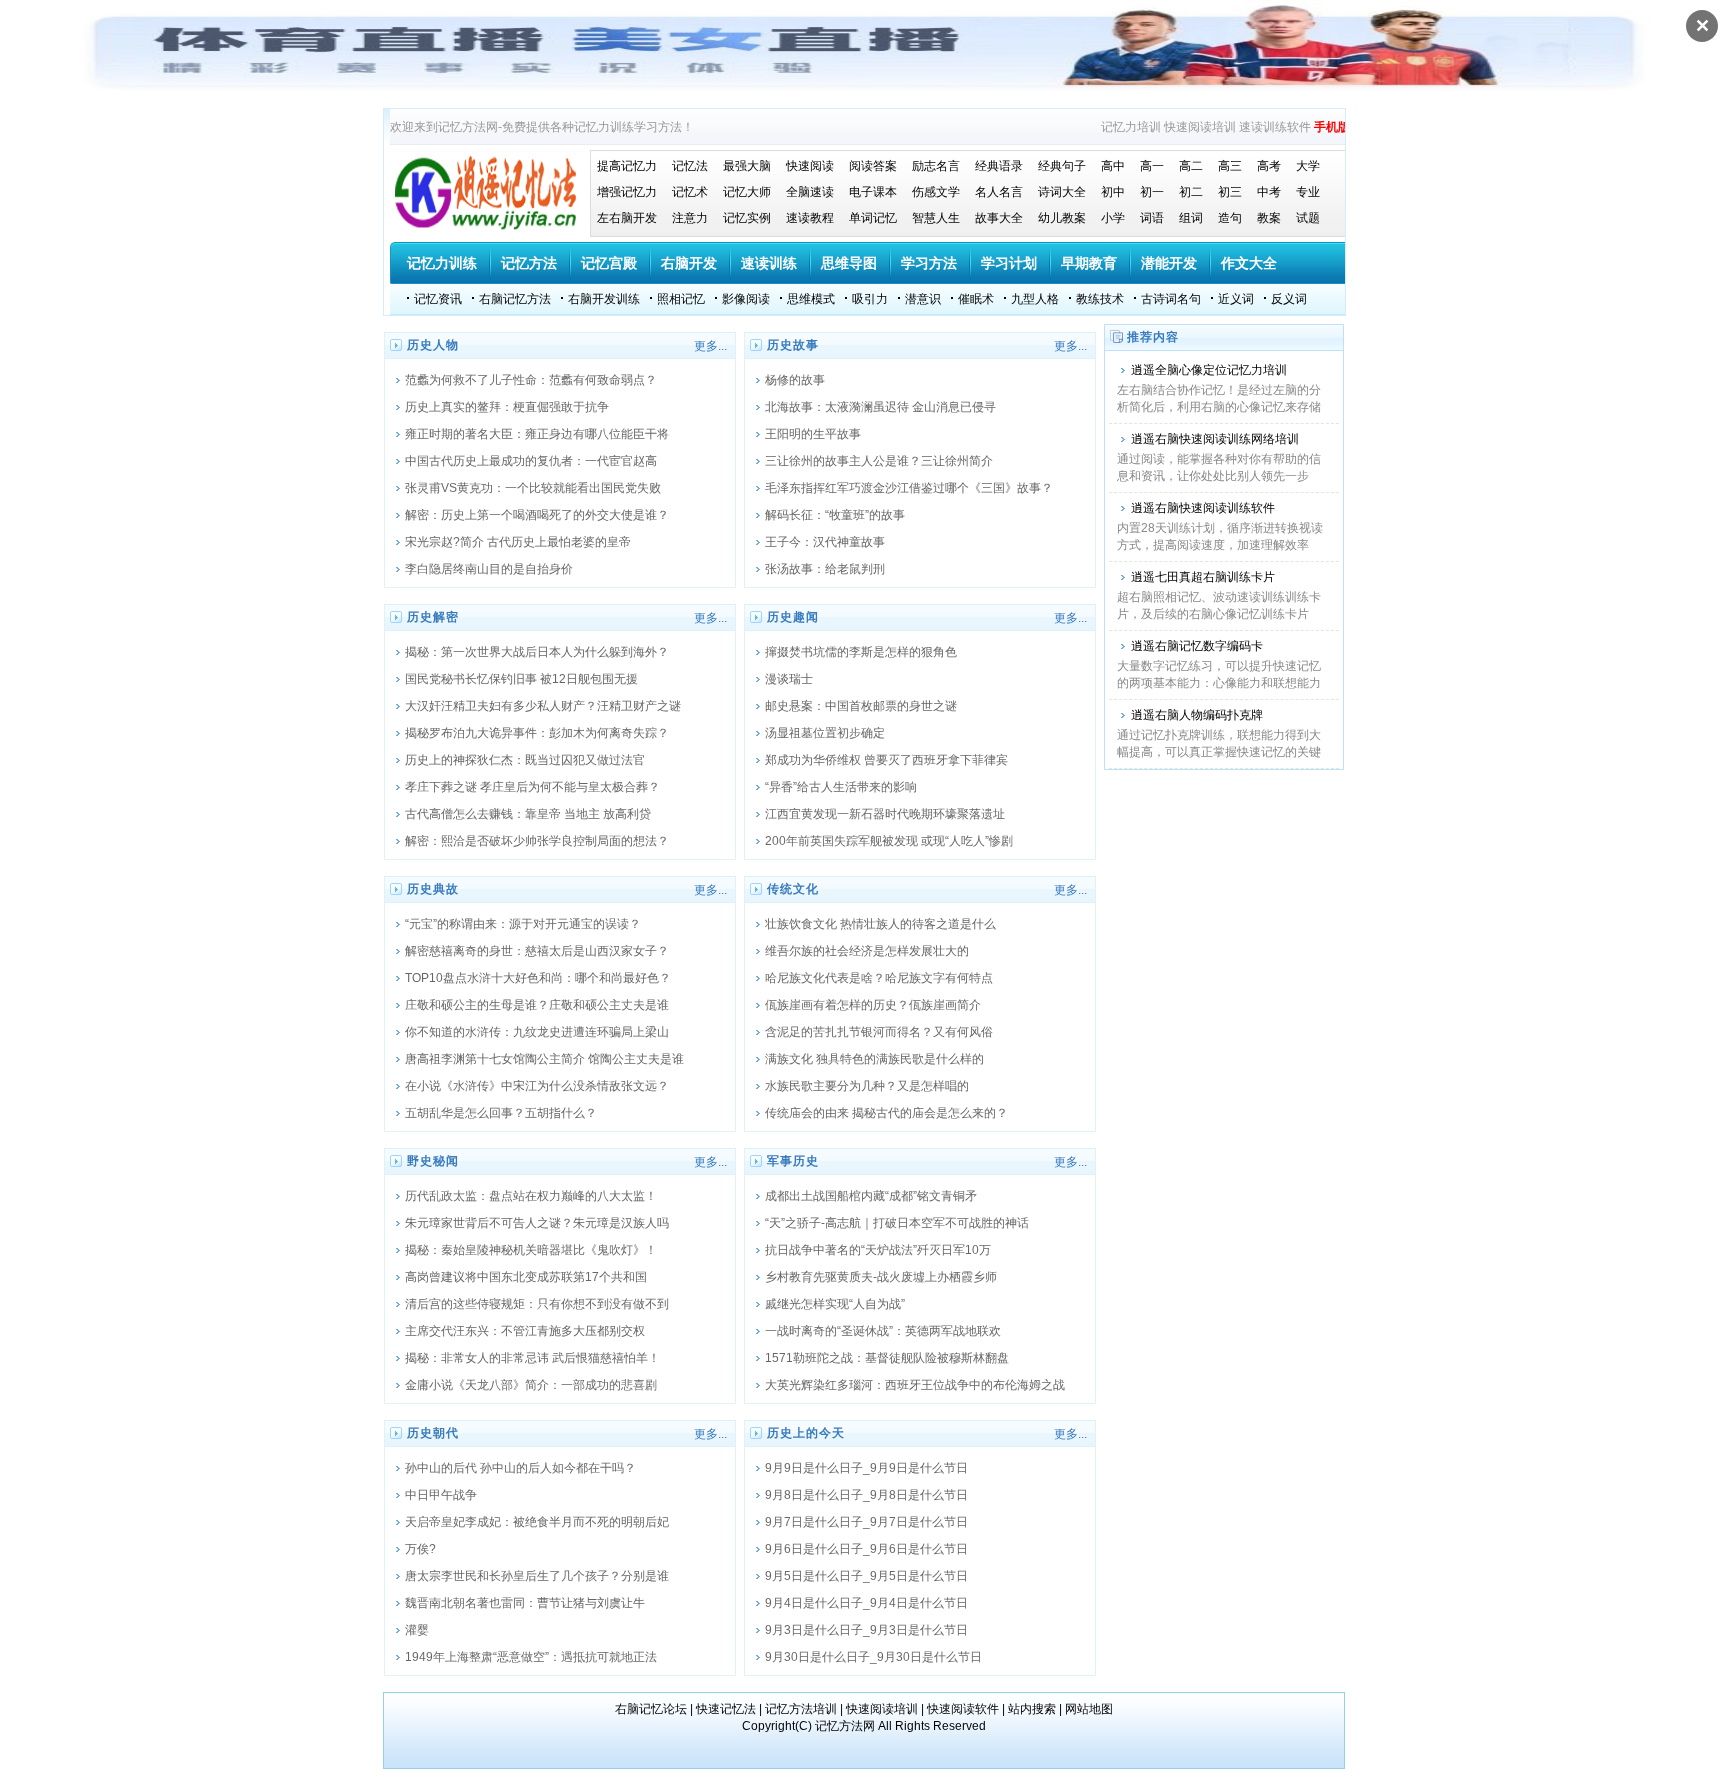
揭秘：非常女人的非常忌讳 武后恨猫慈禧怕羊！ (532, 1358)
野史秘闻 (433, 1161)
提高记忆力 (627, 166)
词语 (1152, 218)
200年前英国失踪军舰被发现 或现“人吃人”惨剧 (889, 841)
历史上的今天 (806, 1433)
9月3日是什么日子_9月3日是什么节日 (866, 1630)
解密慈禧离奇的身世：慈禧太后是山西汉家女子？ (537, 951)
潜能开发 (1169, 263)
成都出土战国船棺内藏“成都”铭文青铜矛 (871, 1196)
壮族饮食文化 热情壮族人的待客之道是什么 (880, 924)
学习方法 (929, 263)
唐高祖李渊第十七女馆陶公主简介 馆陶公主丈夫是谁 (544, 1059)
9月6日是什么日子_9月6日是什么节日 (866, 1549)
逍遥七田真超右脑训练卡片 (1203, 577)
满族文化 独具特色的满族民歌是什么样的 (874, 1059)
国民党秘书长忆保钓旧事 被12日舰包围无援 (521, 679)
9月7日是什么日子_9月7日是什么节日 (866, 1522)
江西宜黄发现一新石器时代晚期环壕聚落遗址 (885, 814)
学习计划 (1009, 263)
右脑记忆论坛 (651, 1709)
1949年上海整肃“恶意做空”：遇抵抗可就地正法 (531, 1657)
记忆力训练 (442, 263)
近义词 (1236, 299)
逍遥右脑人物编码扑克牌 (1197, 715)
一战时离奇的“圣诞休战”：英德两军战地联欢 (883, 1331)
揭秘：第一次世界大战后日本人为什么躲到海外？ (537, 652)
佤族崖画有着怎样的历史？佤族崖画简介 (873, 1005)
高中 (1113, 166)
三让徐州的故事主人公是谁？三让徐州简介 (879, 461)
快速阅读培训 (1200, 127)
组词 (1191, 218)
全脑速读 (810, 192)
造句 (1230, 218)
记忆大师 (747, 192)
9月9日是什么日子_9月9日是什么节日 (866, 1468)
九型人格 (1035, 299)
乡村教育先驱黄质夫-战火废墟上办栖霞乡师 (881, 1277)
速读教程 (810, 218)
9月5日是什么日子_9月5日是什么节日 (866, 1576)
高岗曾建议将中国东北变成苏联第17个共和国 (526, 1277)
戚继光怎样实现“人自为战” (835, 1304)
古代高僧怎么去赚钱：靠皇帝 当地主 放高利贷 (528, 814)
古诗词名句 (1171, 299)
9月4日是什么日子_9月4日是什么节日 (866, 1603)
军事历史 (793, 1161)
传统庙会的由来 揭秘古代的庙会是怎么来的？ (886, 1113)
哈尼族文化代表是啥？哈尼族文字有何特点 (879, 978)
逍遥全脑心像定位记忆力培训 (1209, 370)
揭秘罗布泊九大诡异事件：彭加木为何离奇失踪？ (537, 733)
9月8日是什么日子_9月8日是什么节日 (866, 1495)
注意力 (690, 218)
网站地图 (1089, 1709)
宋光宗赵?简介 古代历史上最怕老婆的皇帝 (518, 542)
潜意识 (923, 299)
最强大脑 (747, 166)
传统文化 (793, 889)
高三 (1230, 166)
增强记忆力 (627, 192)
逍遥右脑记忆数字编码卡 (1197, 646)
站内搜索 (1032, 1709)
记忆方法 (529, 263)
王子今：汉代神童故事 (825, 542)
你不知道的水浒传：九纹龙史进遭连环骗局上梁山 (537, 1032)
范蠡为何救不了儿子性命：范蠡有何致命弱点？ (531, 380)
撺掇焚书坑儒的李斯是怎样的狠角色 (861, 652)
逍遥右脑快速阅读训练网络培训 (1215, 439)
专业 (1308, 192)
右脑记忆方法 (515, 299)
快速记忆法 (726, 1709)
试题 (1308, 218)
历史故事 (793, 345)
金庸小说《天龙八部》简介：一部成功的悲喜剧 (531, 1385)
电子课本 (873, 192)
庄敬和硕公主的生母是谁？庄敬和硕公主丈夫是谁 (537, 1005)
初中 (1113, 192)
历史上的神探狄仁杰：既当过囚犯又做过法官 (525, 760)
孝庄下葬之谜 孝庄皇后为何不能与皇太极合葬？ (532, 787)
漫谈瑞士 (789, 679)
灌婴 (417, 1630)
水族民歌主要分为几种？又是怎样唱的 (867, 1086)
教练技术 (1100, 299)
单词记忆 (873, 218)
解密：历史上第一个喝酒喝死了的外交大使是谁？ (537, 515)
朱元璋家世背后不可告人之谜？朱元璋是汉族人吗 (537, 1223)
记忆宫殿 (609, 263)
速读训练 (769, 263)
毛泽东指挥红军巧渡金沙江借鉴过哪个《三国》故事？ (909, 488)
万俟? (420, 1549)
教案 (1269, 218)
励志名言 (936, 166)
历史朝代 (433, 1433)
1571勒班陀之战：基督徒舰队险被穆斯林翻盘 (887, 1358)
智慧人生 (936, 218)
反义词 (1289, 299)
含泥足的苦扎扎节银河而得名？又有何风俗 (879, 1032)
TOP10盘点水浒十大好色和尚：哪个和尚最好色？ (538, 978)
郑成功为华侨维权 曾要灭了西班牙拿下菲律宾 (886, 760)
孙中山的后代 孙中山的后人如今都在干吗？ (520, 1468)
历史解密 (433, 617)
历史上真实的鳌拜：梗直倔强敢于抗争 (507, 407)
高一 (1152, 166)
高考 (1269, 166)
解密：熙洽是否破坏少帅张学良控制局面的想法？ (537, 841)
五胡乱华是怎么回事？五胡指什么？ (501, 1113)
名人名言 (999, 192)
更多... (710, 346)
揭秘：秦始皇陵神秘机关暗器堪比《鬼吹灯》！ (531, 1250)
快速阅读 (810, 166)
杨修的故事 (795, 380)
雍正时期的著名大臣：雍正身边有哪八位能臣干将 (537, 434)
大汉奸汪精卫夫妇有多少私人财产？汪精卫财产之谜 (543, 706)
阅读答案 (873, 166)
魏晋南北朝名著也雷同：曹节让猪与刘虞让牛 (525, 1603)
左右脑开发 (627, 218)
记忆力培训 (1131, 127)
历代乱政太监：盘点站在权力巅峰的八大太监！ (531, 1196)
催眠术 (976, 299)
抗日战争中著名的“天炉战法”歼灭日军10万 (878, 1250)
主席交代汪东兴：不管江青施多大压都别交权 (525, 1331)
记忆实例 (747, 218)
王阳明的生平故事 (813, 434)
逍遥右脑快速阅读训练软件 (1203, 508)
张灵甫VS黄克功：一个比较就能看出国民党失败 (533, 488)
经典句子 (1062, 166)
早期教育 (1089, 263)
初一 (1152, 192)
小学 (1113, 218)
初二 (1191, 192)
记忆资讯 (438, 299)
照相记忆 (681, 299)
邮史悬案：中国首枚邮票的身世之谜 (861, 706)
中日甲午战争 (441, 1495)
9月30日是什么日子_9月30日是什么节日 (873, 1657)
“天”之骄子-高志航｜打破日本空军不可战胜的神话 (897, 1223)
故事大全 (999, 218)
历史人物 (433, 345)
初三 (1230, 192)
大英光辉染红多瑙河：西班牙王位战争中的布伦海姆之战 (915, 1385)
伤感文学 (936, 192)
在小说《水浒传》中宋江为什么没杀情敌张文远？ (537, 1086)
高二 (1191, 166)
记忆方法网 (845, 1726)
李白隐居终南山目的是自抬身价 (489, 569)
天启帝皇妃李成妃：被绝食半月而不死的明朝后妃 (537, 1522)
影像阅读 (746, 299)
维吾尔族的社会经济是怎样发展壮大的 (867, 951)
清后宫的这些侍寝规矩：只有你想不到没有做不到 (537, 1304)
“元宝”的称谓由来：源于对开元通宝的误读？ (523, 924)
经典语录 (999, 166)
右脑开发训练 (604, 299)
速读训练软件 (1275, 127)
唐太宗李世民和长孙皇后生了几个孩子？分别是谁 (537, 1576)
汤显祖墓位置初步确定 (825, 733)
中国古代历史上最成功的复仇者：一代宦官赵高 (531, 461)
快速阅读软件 (963, 1709)
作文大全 (1249, 263)
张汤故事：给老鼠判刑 (825, 569)
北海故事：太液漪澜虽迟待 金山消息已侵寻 (880, 407)
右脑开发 (689, 263)
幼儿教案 (1062, 218)
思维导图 (849, 263)
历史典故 (433, 889)
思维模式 (811, 299)
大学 (1308, 166)
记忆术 (690, 192)
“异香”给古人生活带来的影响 (841, 787)
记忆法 (690, 166)
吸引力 (870, 299)
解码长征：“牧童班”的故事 (835, 515)
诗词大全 (1062, 192)
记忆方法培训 (801, 1709)
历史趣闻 (793, 617)
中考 (1269, 192)
